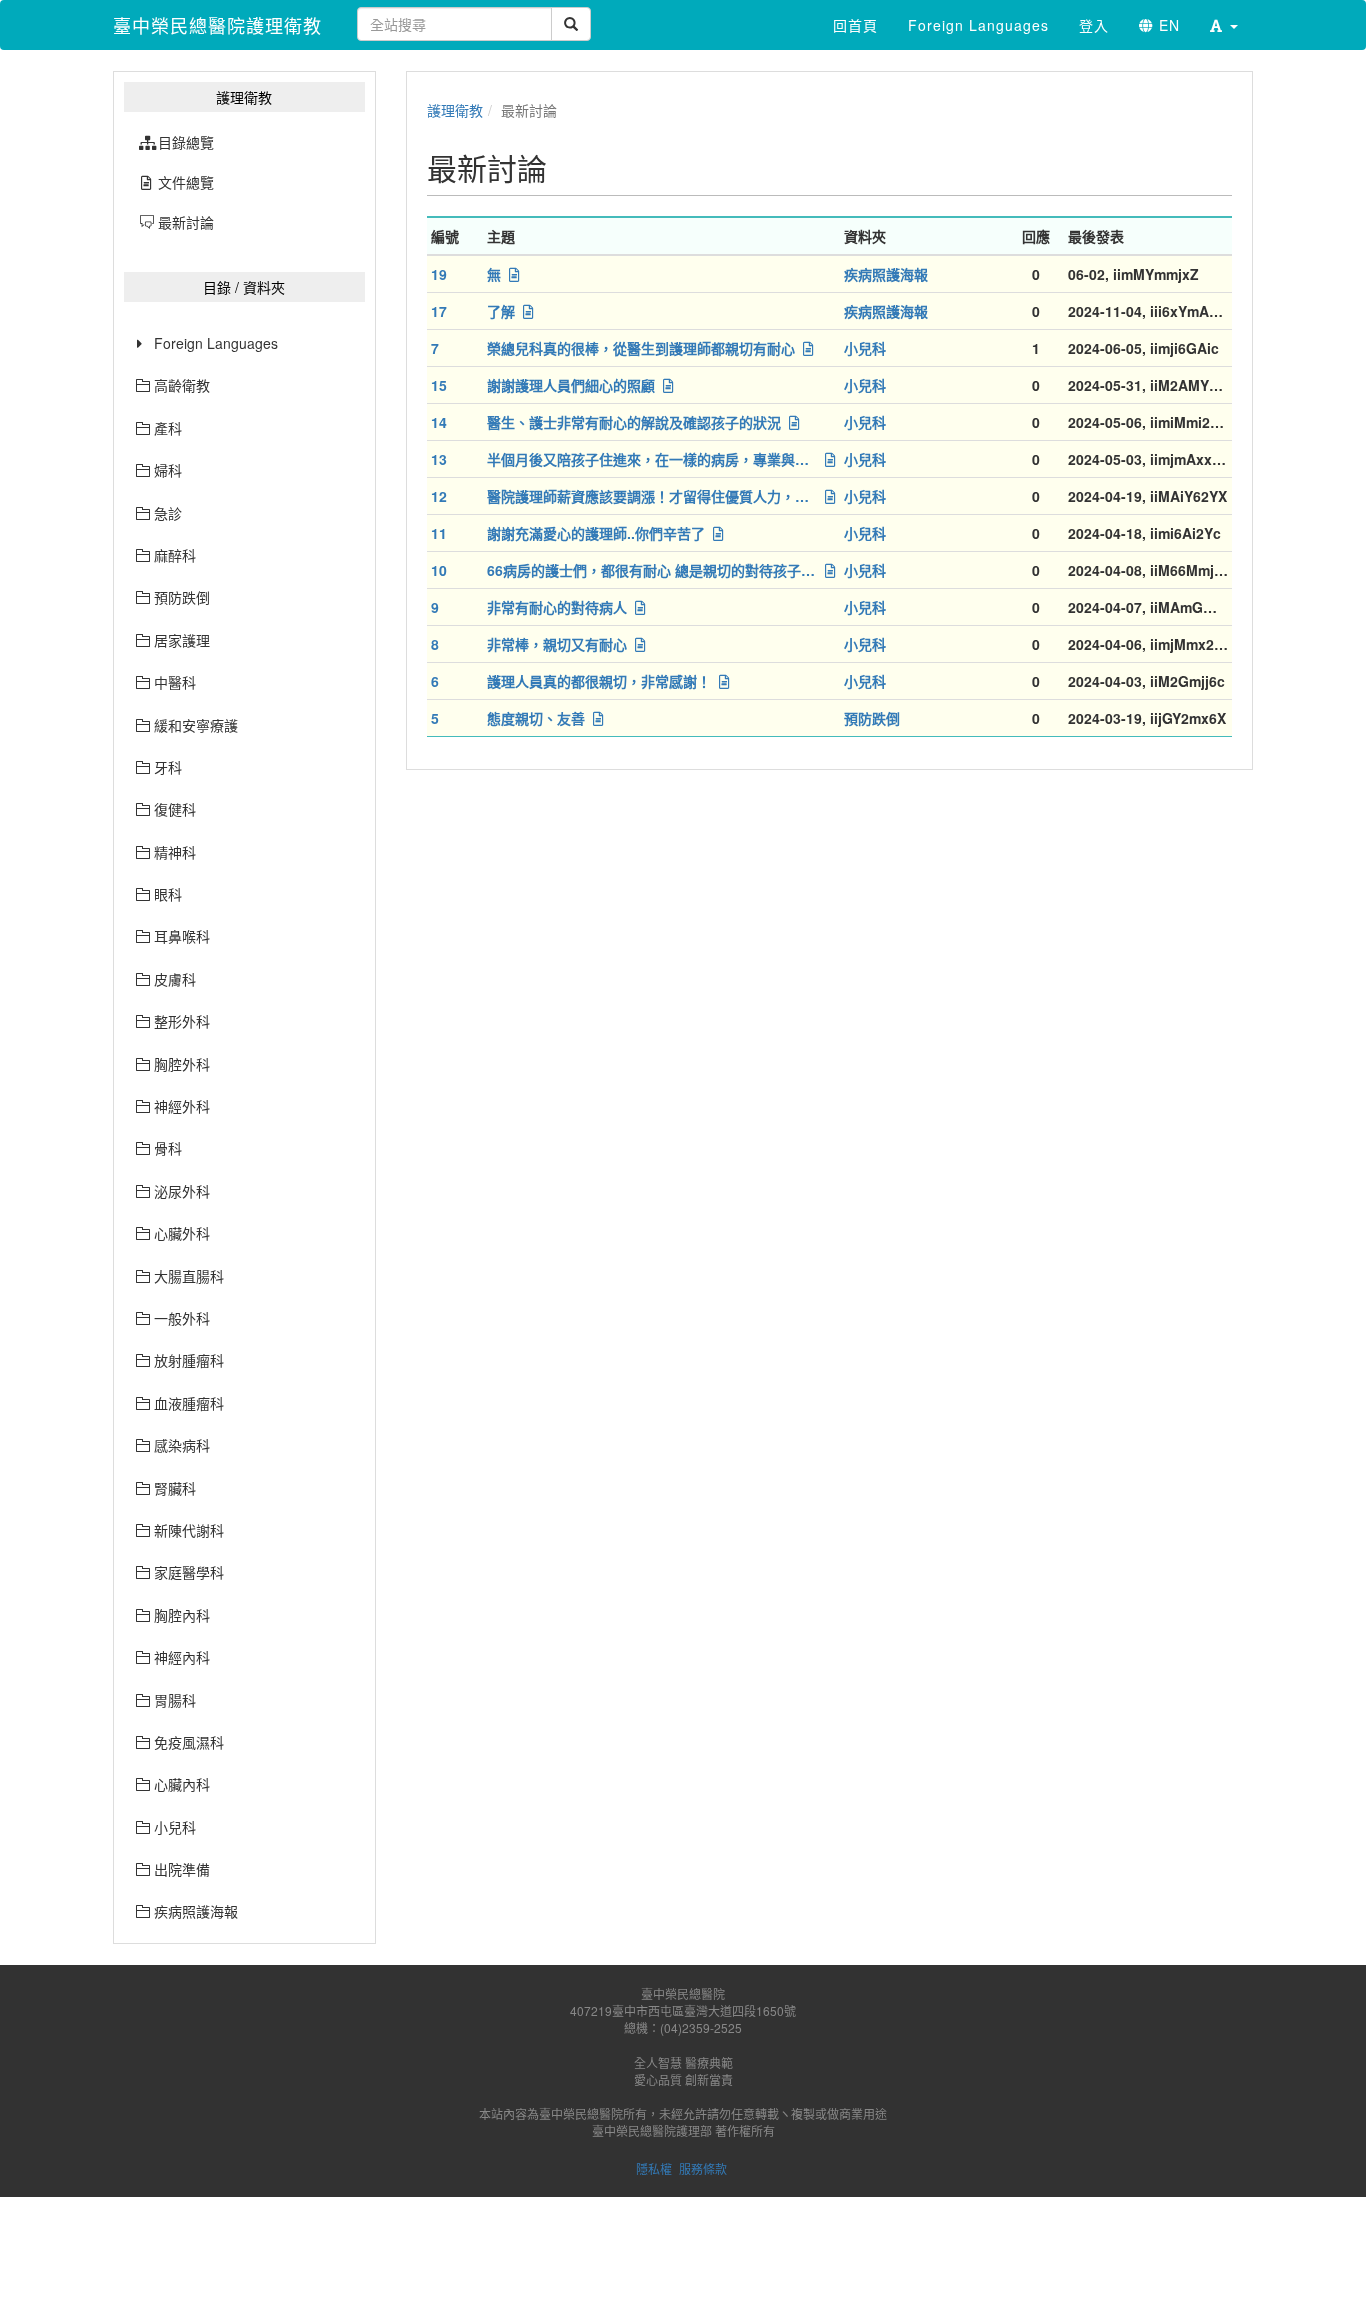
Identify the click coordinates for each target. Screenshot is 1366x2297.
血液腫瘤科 (187, 1403)
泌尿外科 (180, 1191)
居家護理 (180, 640)
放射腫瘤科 (187, 1360)
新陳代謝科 (187, 1530)
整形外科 (180, 1021)
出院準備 (180, 1869)
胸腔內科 (180, 1615)
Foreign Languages (216, 343)
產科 (166, 428)
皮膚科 (173, 979)
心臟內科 (180, 1784)
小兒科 (173, 1827)
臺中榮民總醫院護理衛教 (217, 25)
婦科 (166, 470)
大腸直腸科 (187, 1276)
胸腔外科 (180, 1064)
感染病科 (180, 1445)
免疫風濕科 (187, 1742)
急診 (166, 513)
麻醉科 (173, 555)
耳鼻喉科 (180, 936)
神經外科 (180, 1106)
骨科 (166, 1148)
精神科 (173, 852)
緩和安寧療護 (194, 725)
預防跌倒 (180, 597)
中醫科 (173, 682)
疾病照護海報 (194, 1911)
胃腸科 (173, 1700)
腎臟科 (173, 1488)
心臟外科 (180, 1233)
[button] (1224, 25)
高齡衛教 (180, 385)
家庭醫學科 (187, 1572)
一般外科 (180, 1318)
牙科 (166, 767)
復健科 (173, 809)
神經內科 (180, 1657)
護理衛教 (455, 110)
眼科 (166, 894)
